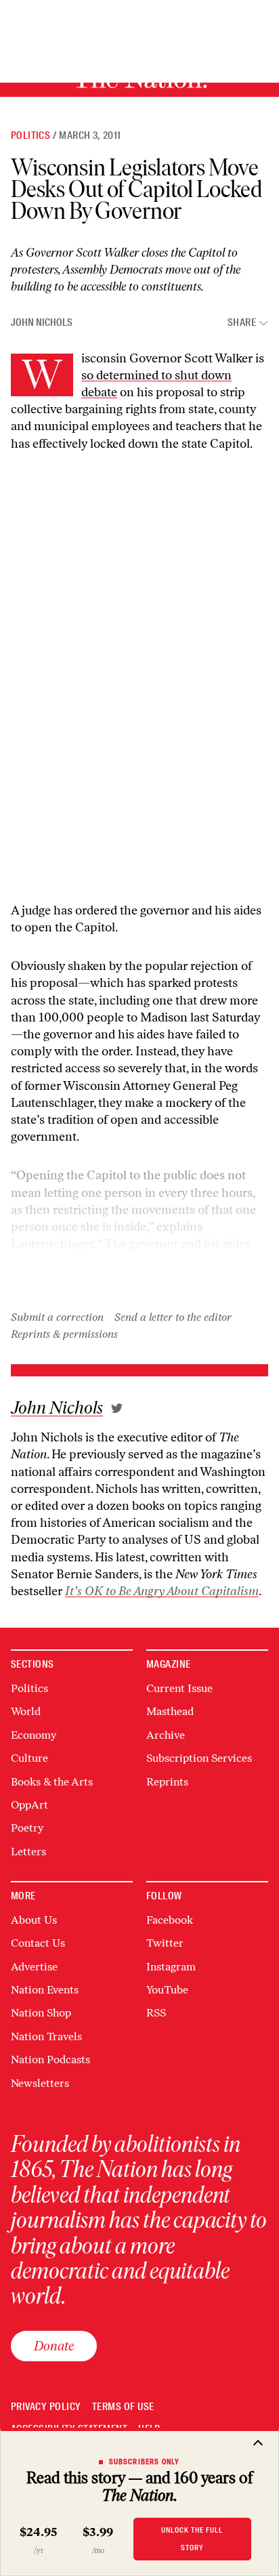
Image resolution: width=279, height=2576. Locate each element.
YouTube (167, 1990)
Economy (34, 1735)
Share (242, 323)
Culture (29, 1758)
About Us (34, 1920)
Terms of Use (123, 2407)
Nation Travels (46, 2036)
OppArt (29, 1805)
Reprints (167, 1782)
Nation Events (45, 1990)
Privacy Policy (46, 2407)
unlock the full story (192, 2538)
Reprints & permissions (64, 1334)
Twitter (165, 1943)
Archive (166, 1735)
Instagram (171, 1967)
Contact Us (38, 1943)
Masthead (170, 1711)
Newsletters (40, 2083)
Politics (30, 135)
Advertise (34, 1967)
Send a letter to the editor (173, 1317)
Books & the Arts (52, 1782)
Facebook (170, 1920)
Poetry (27, 1828)
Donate (54, 2346)
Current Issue (179, 1688)
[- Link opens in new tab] (117, 1408)
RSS (156, 2013)
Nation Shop (41, 2013)
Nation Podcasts (50, 2060)
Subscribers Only (145, 2462)
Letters (28, 1852)
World (26, 1711)
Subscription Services (199, 1758)
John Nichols (42, 322)
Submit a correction (57, 1317)
